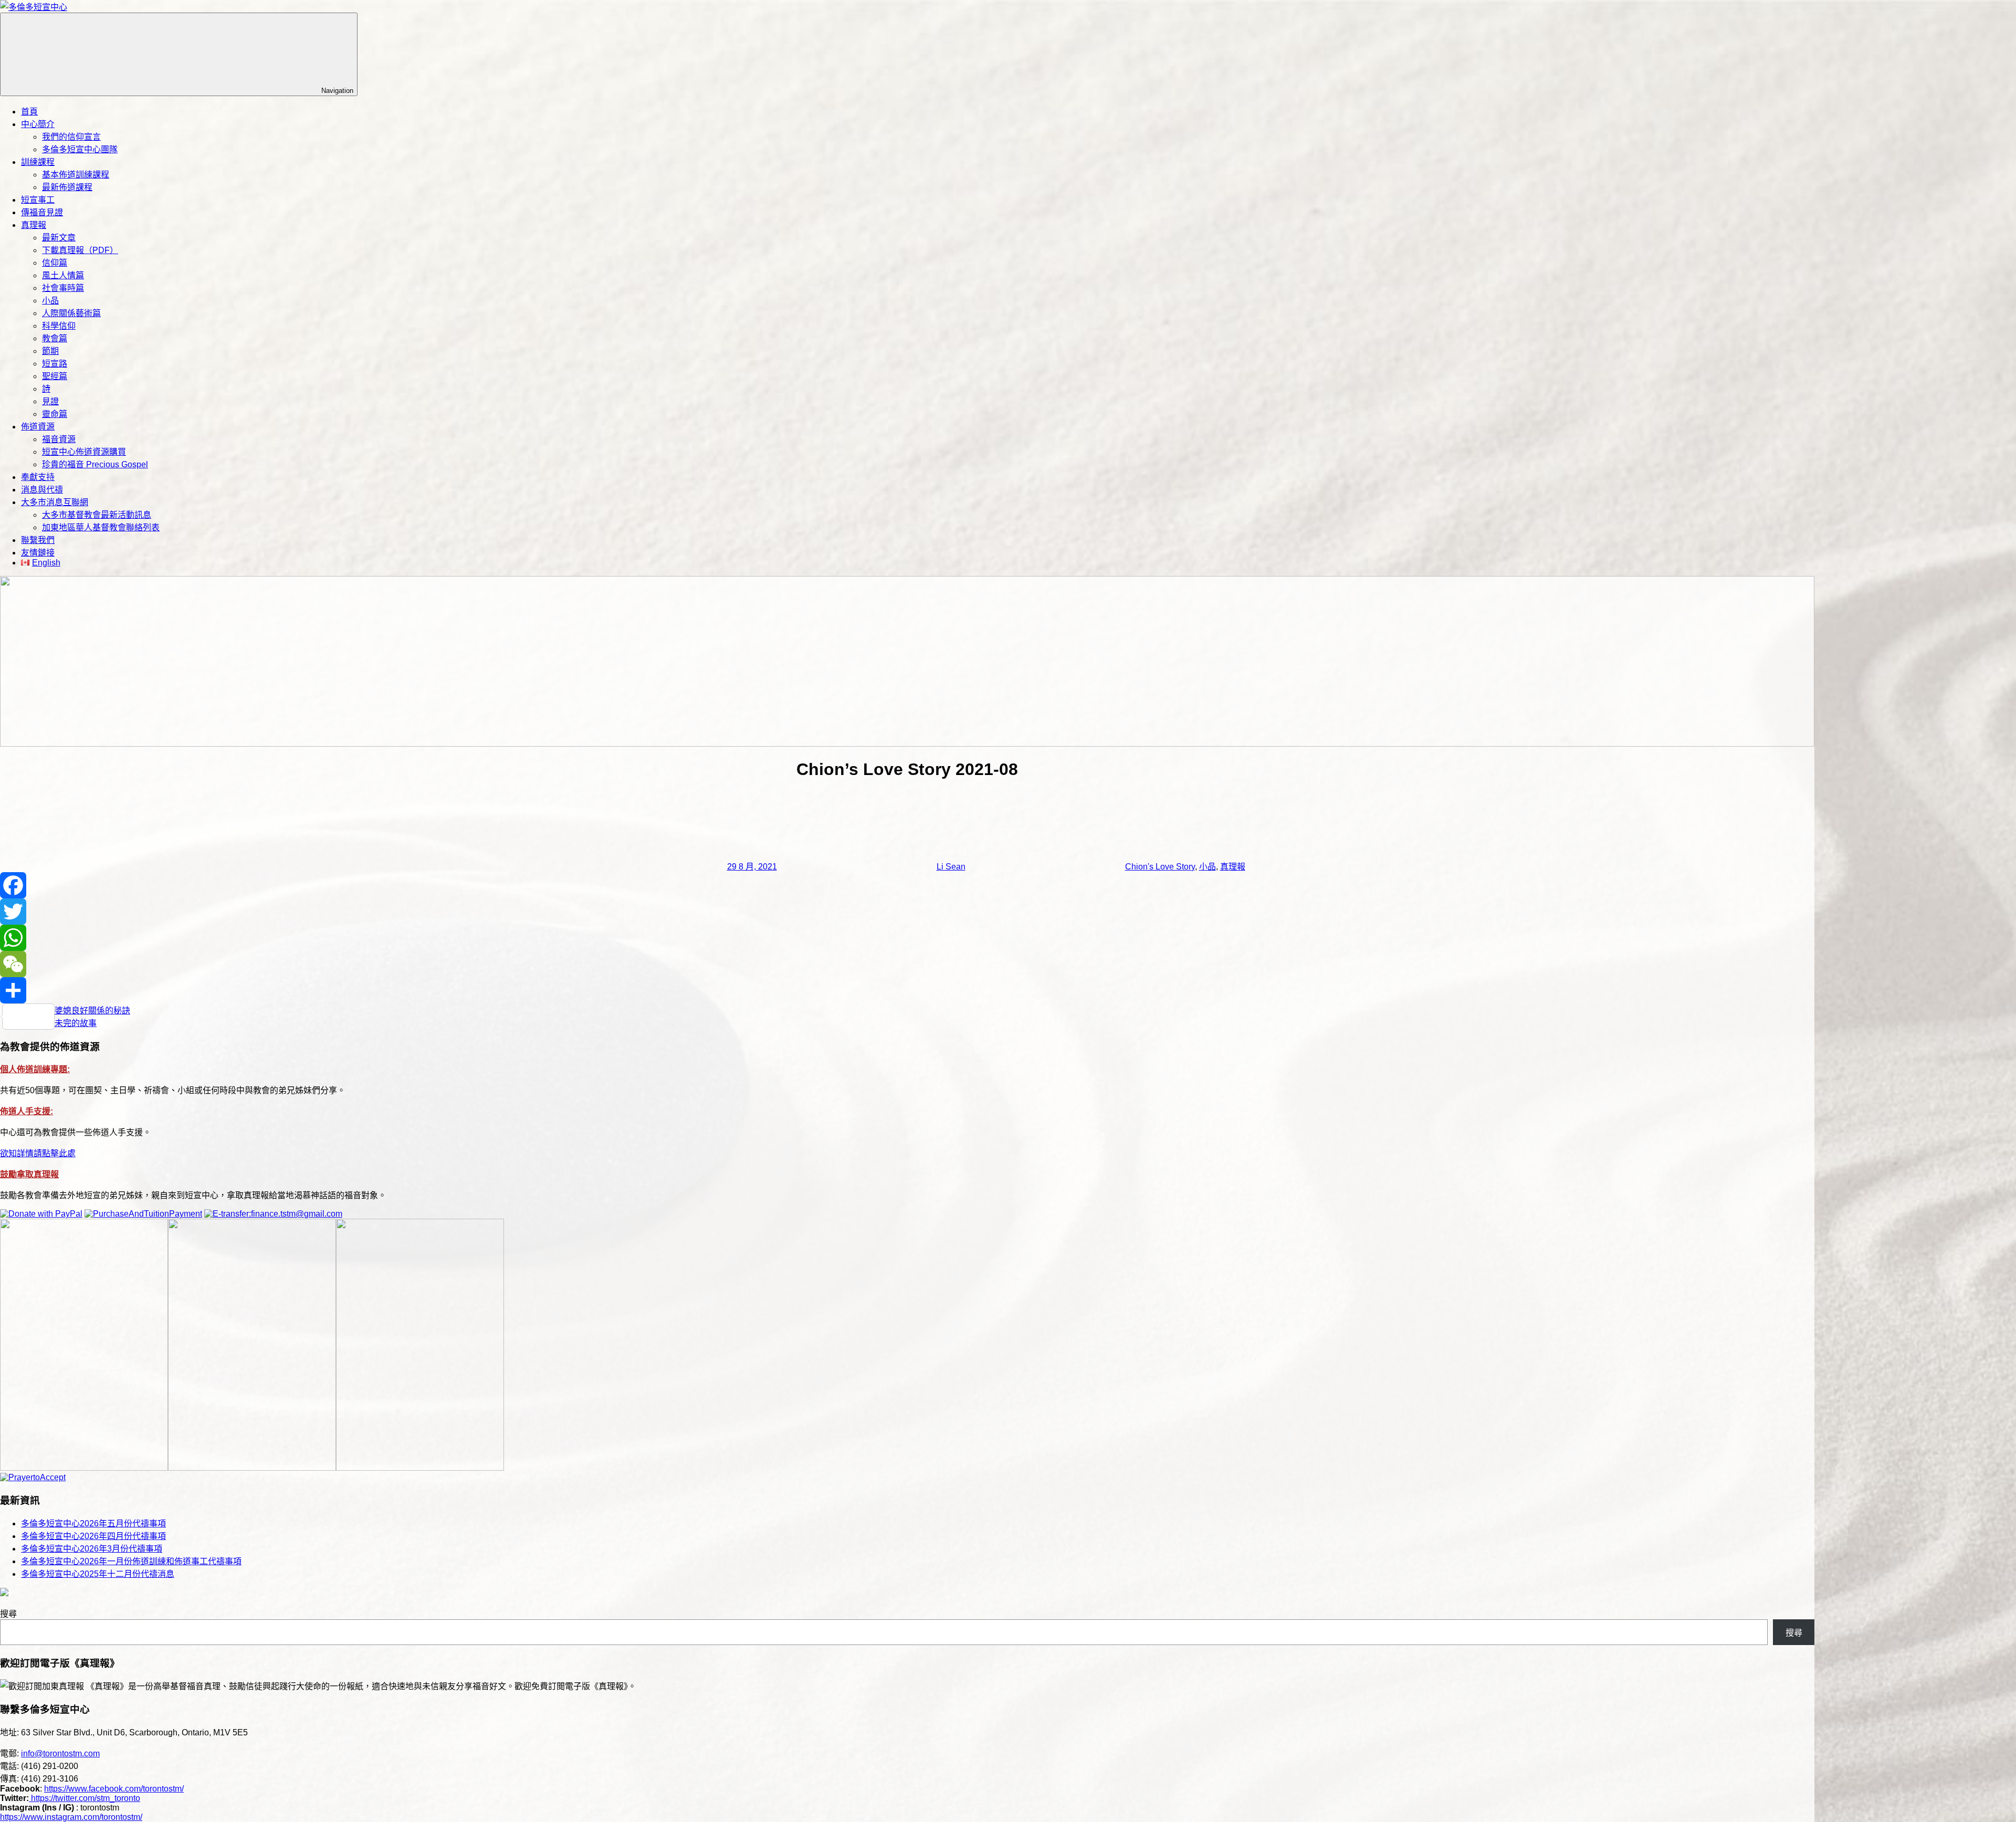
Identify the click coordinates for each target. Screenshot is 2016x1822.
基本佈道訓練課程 (76, 175)
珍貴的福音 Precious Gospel (95, 464)
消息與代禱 (42, 490)
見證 (50, 401)
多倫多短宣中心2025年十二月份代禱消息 (98, 1574)
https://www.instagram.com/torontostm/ (71, 1817)
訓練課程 (38, 162)
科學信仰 (59, 326)
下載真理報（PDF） (80, 250)
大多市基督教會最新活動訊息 (97, 515)
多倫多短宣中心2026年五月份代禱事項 (93, 1523)
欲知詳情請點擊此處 (38, 1153)
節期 (50, 351)
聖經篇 (55, 376)
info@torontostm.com (60, 1753)
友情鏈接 (38, 553)
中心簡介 (38, 124)
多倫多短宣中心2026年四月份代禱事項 (93, 1536)
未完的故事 (76, 1023)
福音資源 (59, 439)
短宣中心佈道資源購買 (84, 452)
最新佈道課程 (67, 187)
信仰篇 (55, 263)
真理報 (34, 225)
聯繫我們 (38, 540)
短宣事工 (38, 200)
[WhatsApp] (907, 938)
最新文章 (59, 238)
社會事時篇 (63, 288)
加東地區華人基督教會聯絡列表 (101, 527)
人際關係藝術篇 (71, 313)
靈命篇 (55, 414)
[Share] (907, 990)
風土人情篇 (63, 275)
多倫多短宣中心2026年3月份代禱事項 (92, 1549)
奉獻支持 (38, 477)
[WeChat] (907, 964)
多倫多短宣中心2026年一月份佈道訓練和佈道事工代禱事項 (131, 1561)
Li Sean (951, 867)
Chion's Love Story (1160, 867)
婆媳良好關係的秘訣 (92, 1011)
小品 (50, 301)
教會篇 (55, 338)
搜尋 (8, 1614)
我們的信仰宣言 (71, 137)
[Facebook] (907, 885)
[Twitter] (907, 912)
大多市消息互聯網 (55, 502)
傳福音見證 (42, 212)
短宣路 (55, 364)
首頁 (29, 112)
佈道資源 (38, 427)
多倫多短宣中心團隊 (80, 149)
